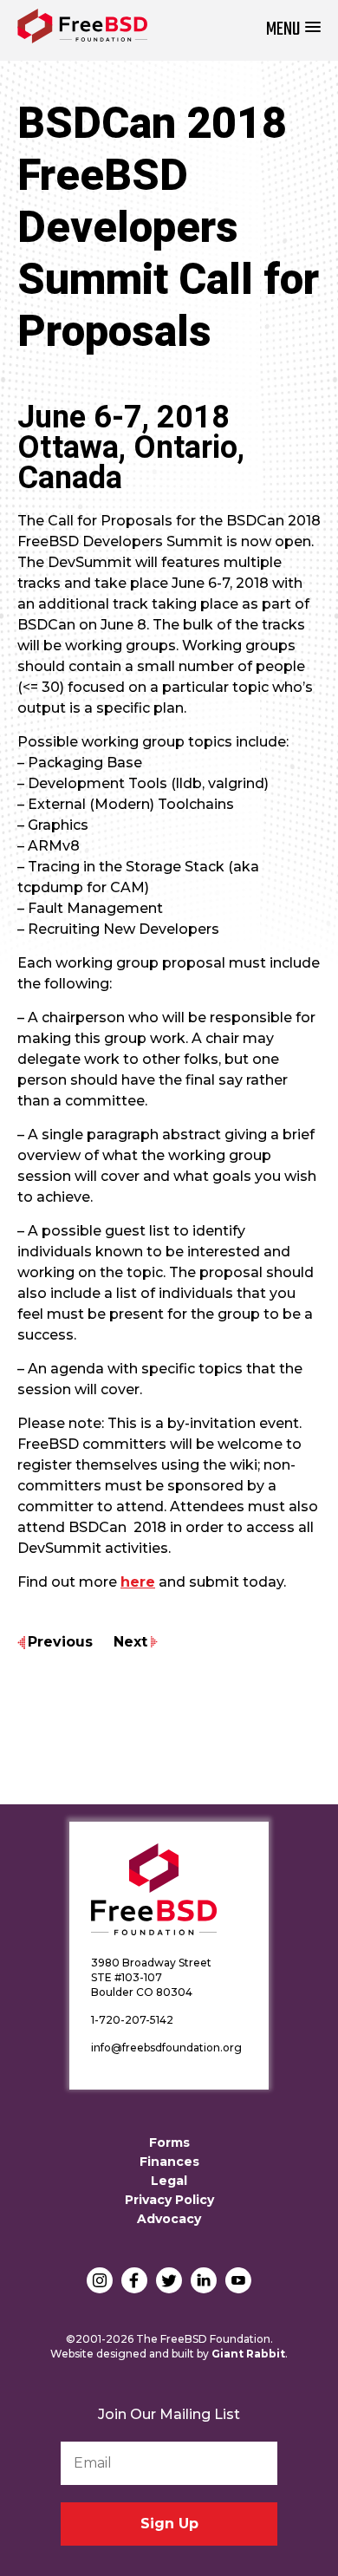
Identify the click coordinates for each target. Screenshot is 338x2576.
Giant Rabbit (248, 2354)
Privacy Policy (169, 2200)
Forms (169, 2142)
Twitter (169, 2280)
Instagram (100, 2280)
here (138, 1582)
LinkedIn (204, 2280)
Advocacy (169, 2219)
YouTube (238, 2280)
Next (130, 1642)
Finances (169, 2162)
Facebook (134, 2280)
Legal (169, 2181)
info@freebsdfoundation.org (166, 2048)
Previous (60, 1642)
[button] (293, 30)
